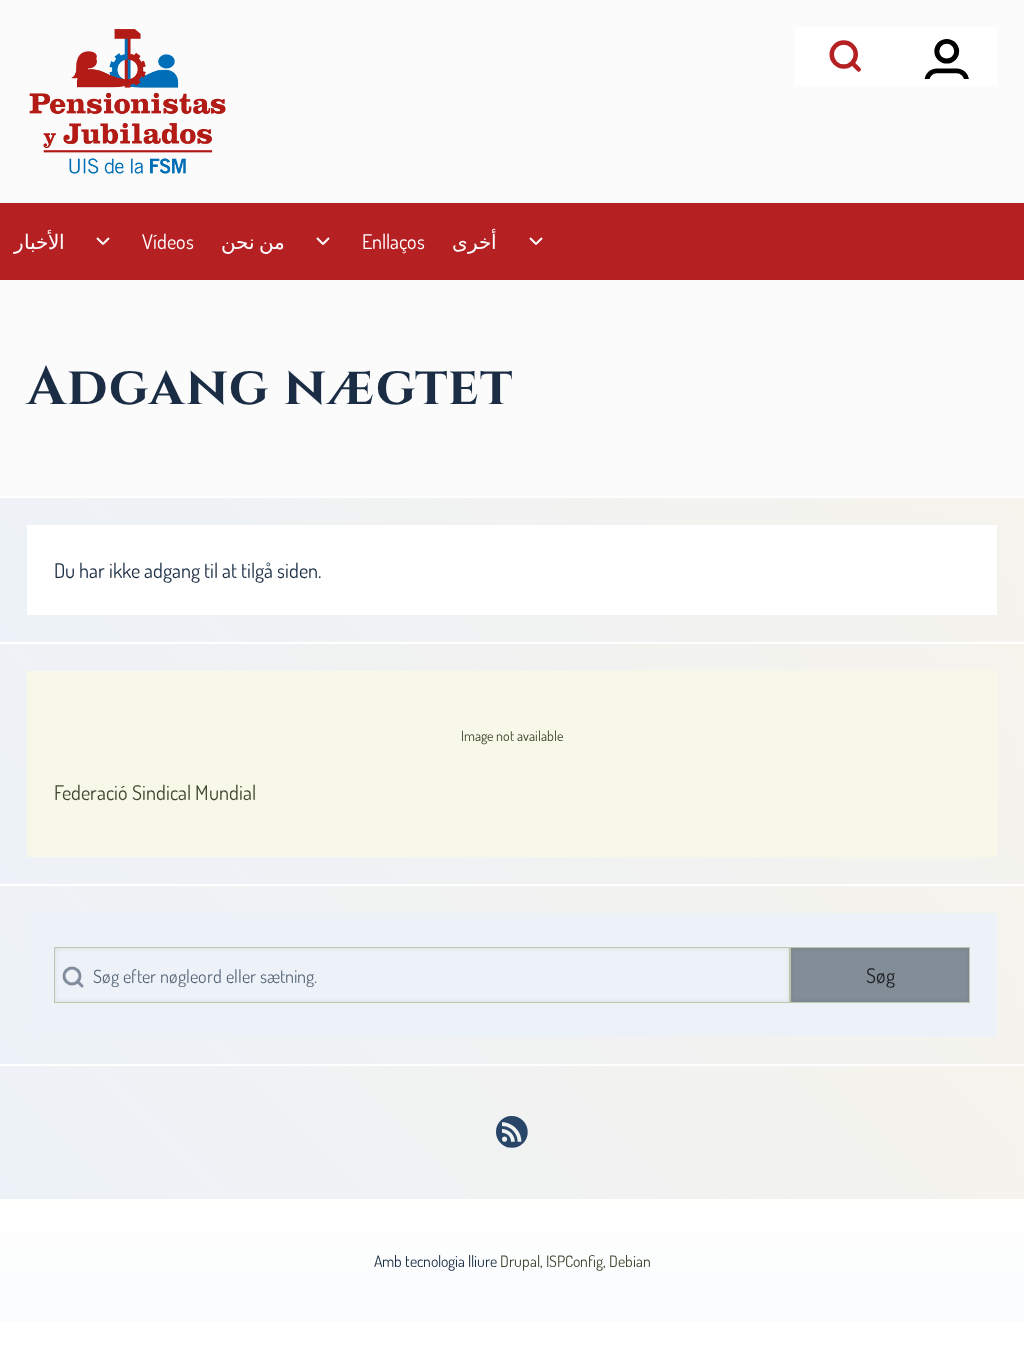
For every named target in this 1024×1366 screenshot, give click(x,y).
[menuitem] (39, 241)
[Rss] (512, 1132)
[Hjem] (127, 101)
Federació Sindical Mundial (155, 792)
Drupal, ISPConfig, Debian (575, 1261)
